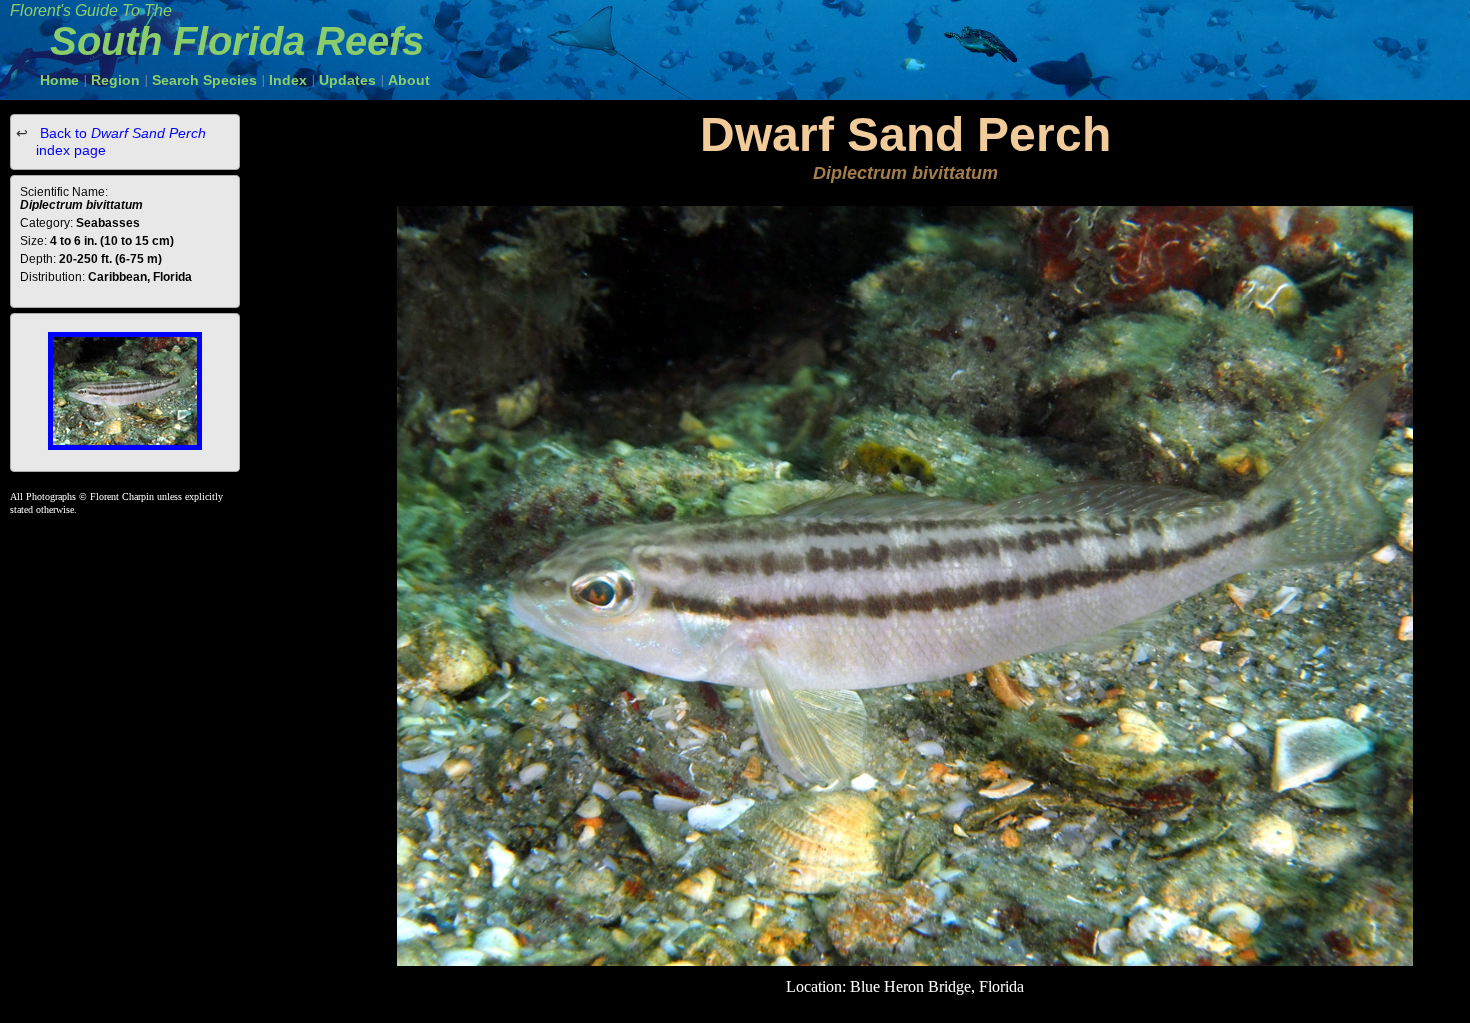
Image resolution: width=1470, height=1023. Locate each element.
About (409, 80)
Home (59, 80)
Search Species (204, 80)
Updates (347, 80)
